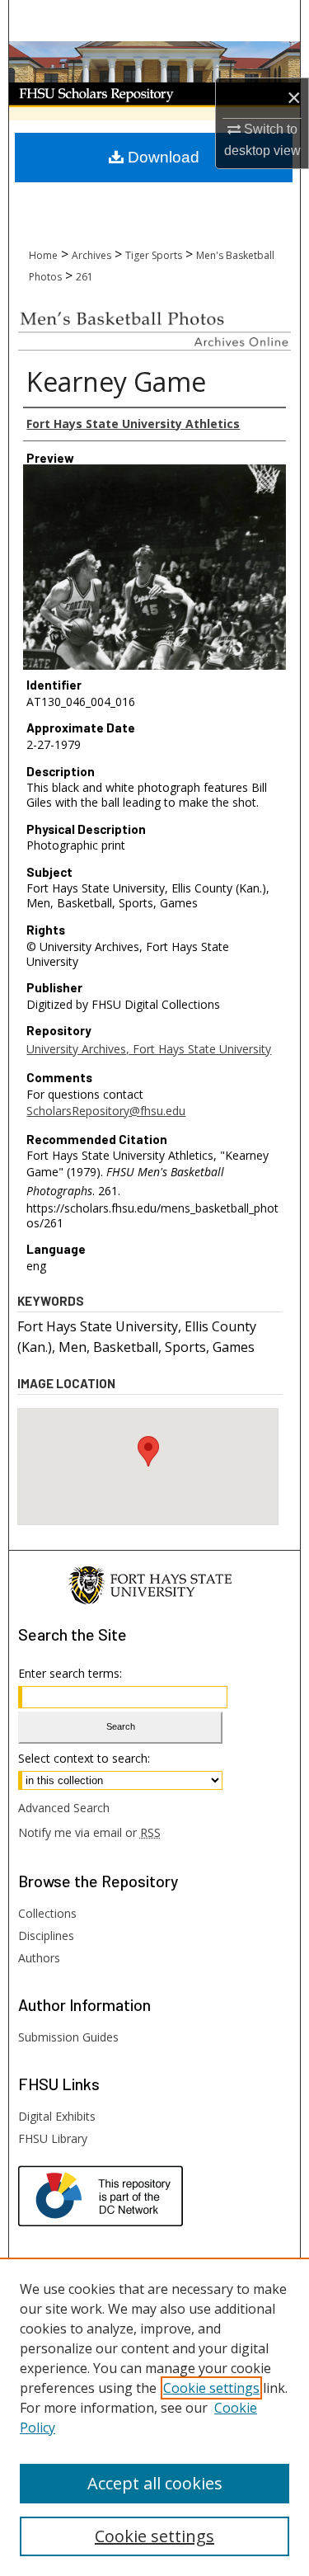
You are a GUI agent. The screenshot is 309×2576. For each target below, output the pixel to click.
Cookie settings (211, 2388)
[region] (154, 2417)
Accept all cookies (155, 2483)
